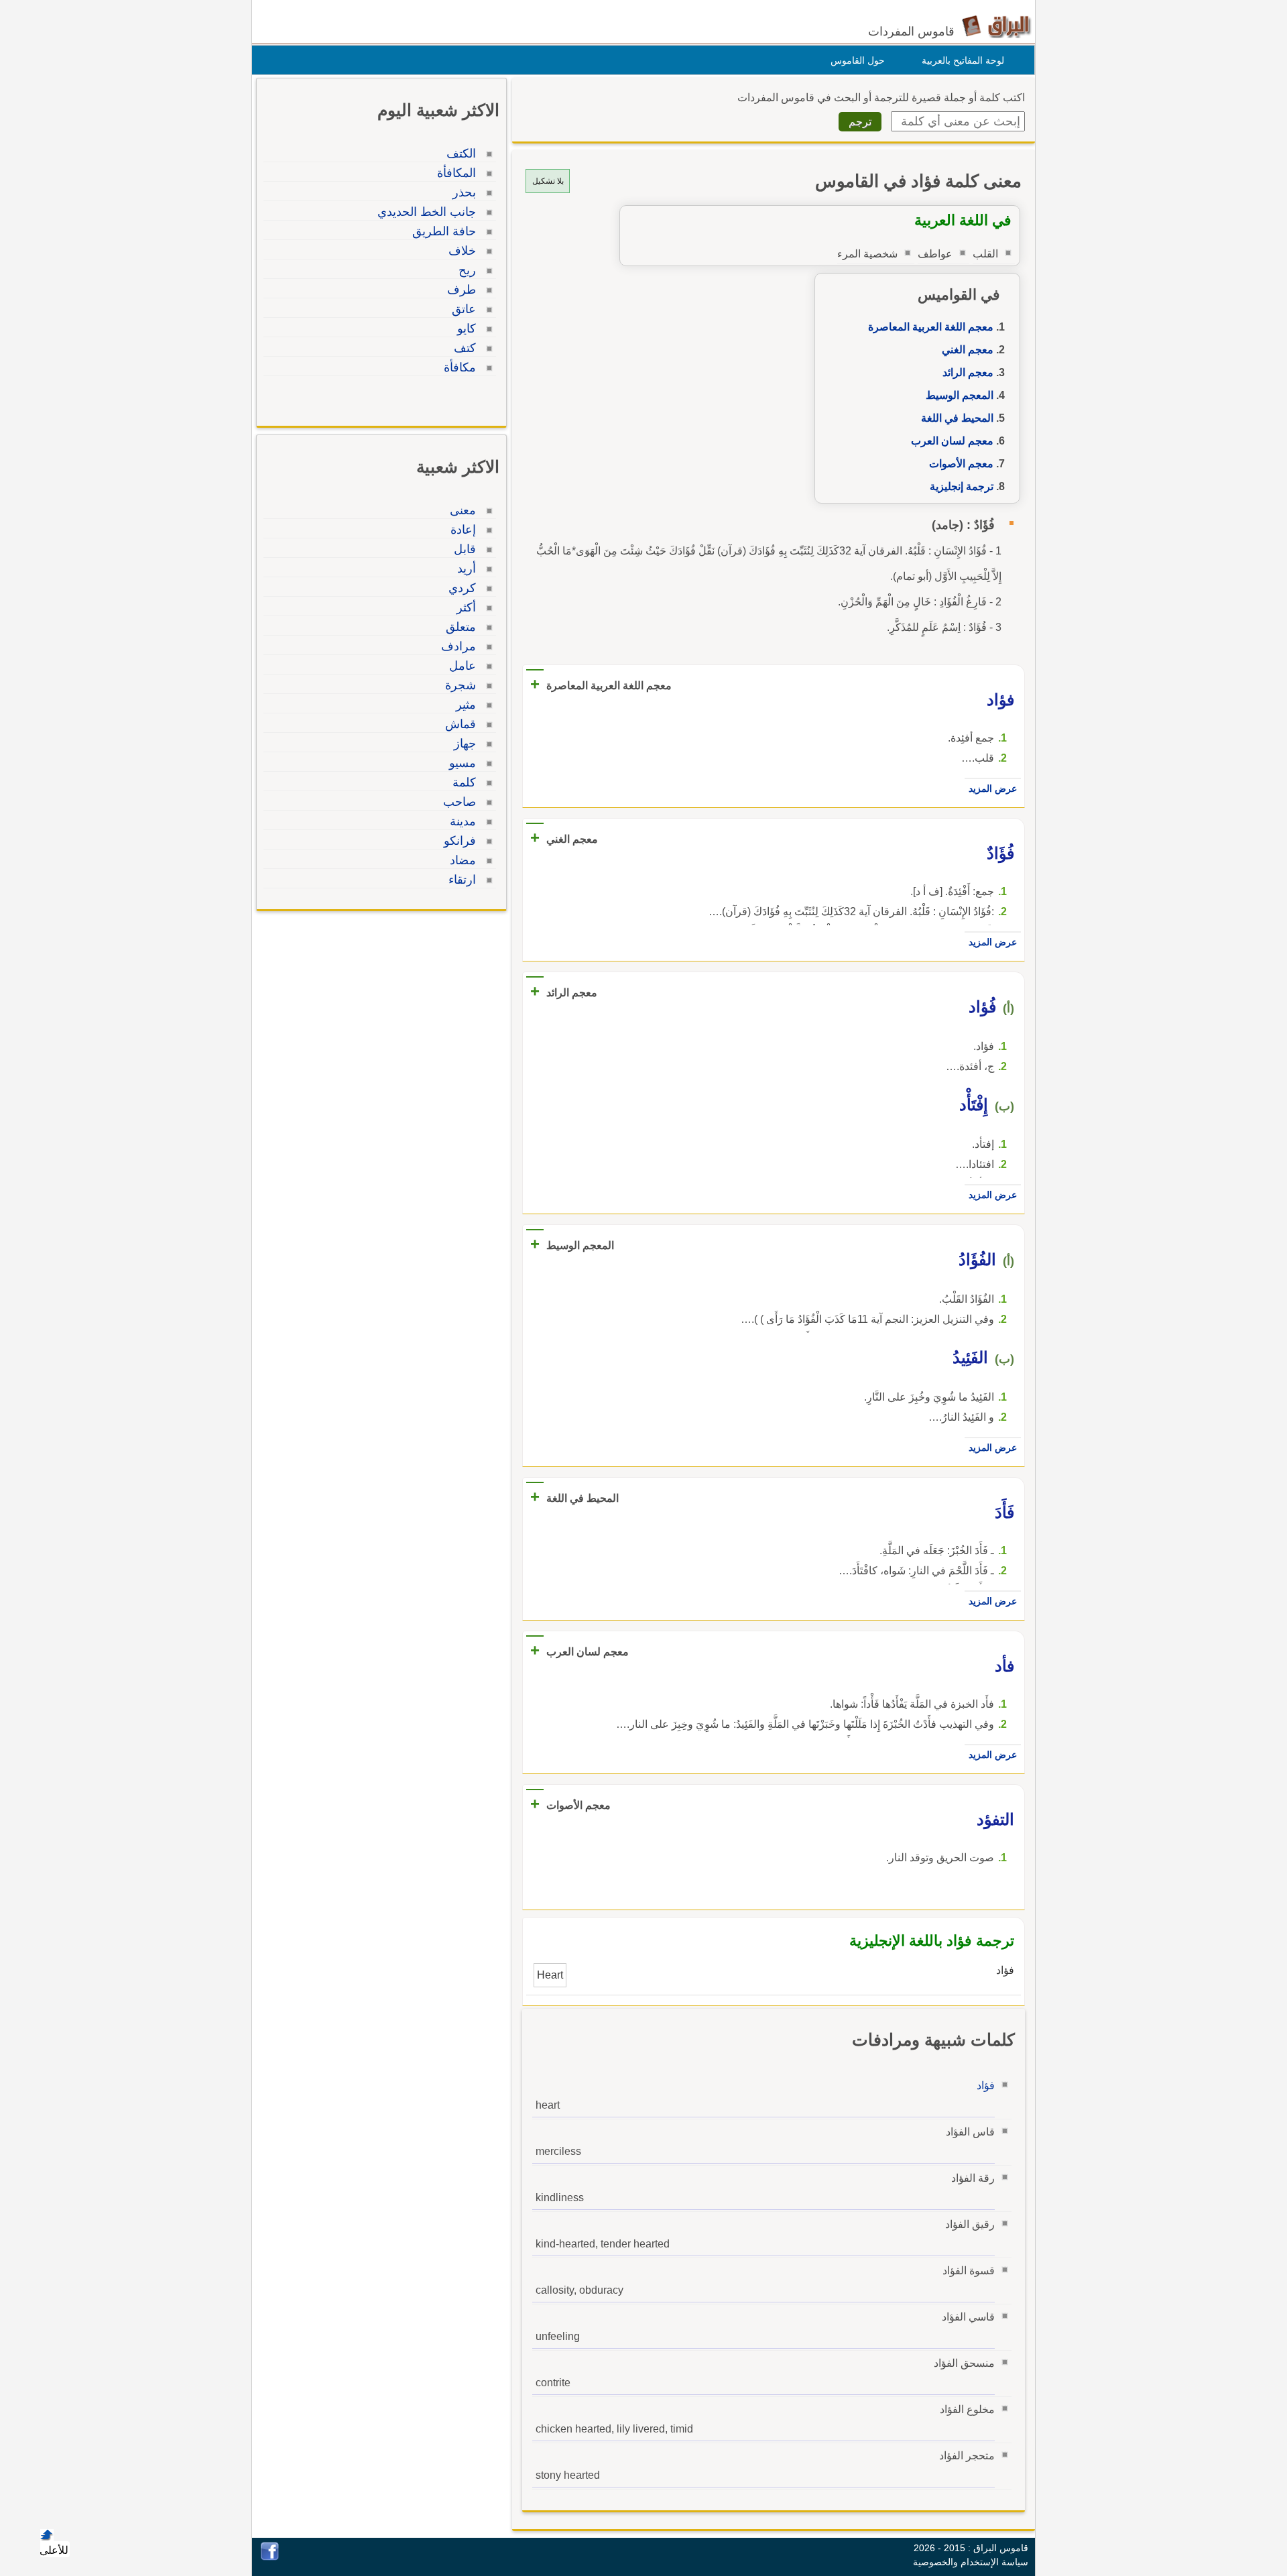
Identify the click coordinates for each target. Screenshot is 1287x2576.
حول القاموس (858, 60)
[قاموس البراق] (996, 26)
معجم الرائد (968, 372)
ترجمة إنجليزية (962, 486)
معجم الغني (968, 350)
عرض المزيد (993, 788)
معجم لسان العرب (952, 441)
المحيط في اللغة (957, 418)
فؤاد (986, 2086)
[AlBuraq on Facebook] (270, 2557)
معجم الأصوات (961, 464)
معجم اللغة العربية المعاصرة (931, 327)
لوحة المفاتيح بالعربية (963, 60)
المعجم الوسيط (960, 395)
